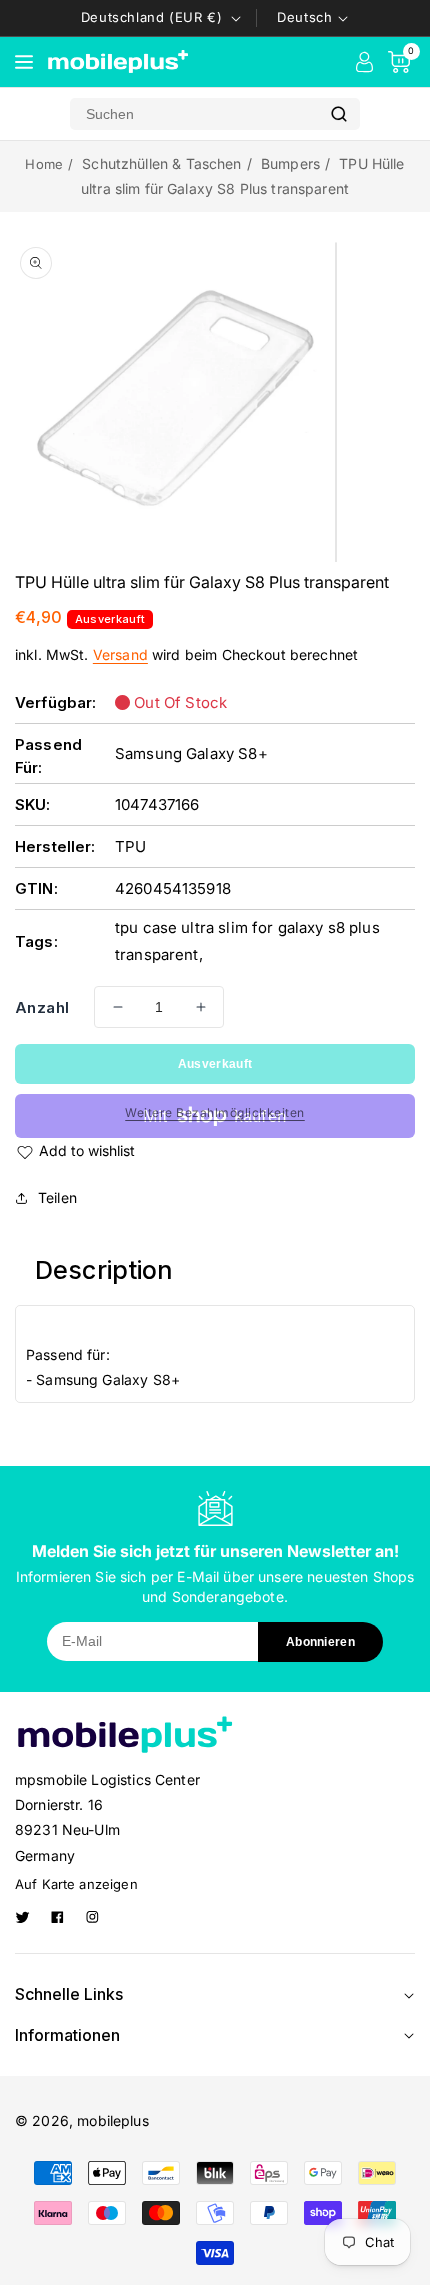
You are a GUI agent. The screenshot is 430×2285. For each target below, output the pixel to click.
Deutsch (304, 17)
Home (44, 164)
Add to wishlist (87, 1150)
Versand (120, 654)
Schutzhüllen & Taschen (161, 163)
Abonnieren (320, 1642)
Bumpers (290, 163)
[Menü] (24, 62)
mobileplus (113, 2120)
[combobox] (194, 114)
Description (104, 1270)
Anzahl (42, 1007)
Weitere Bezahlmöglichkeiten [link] (215, 1112)
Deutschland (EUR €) (151, 17)
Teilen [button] (57, 1197)
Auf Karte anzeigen (76, 1884)
